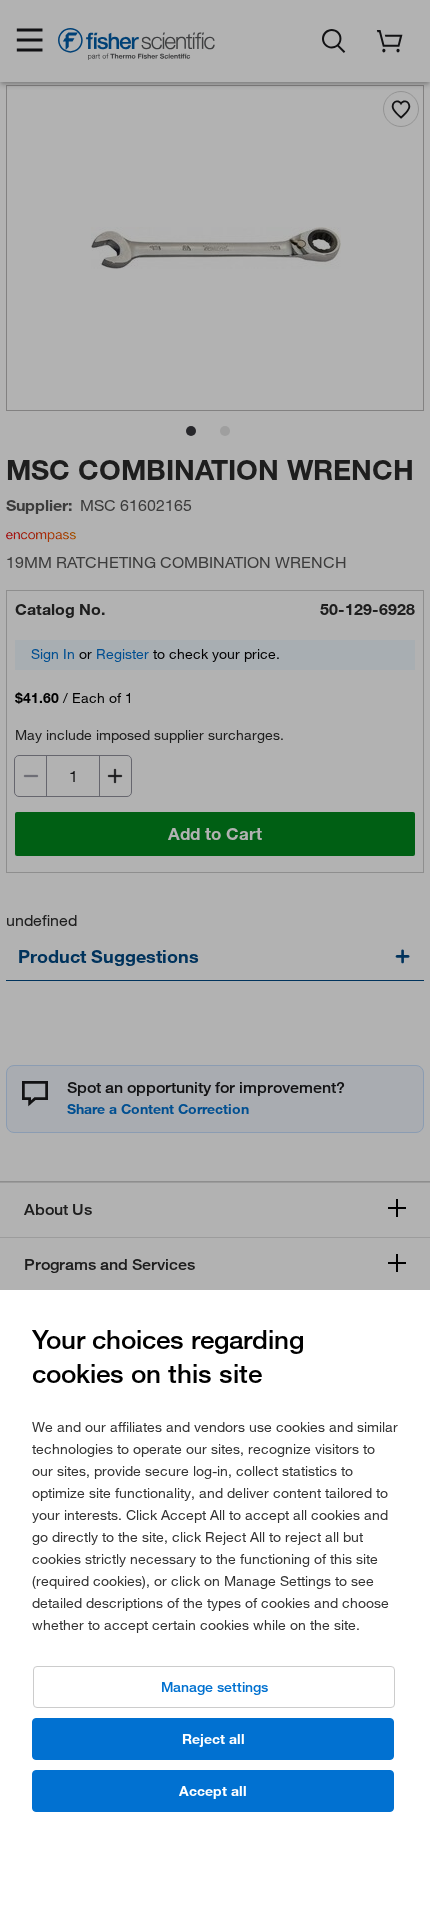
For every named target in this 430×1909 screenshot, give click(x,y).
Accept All (213, 1791)
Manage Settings (214, 1687)
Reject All (213, 1739)
